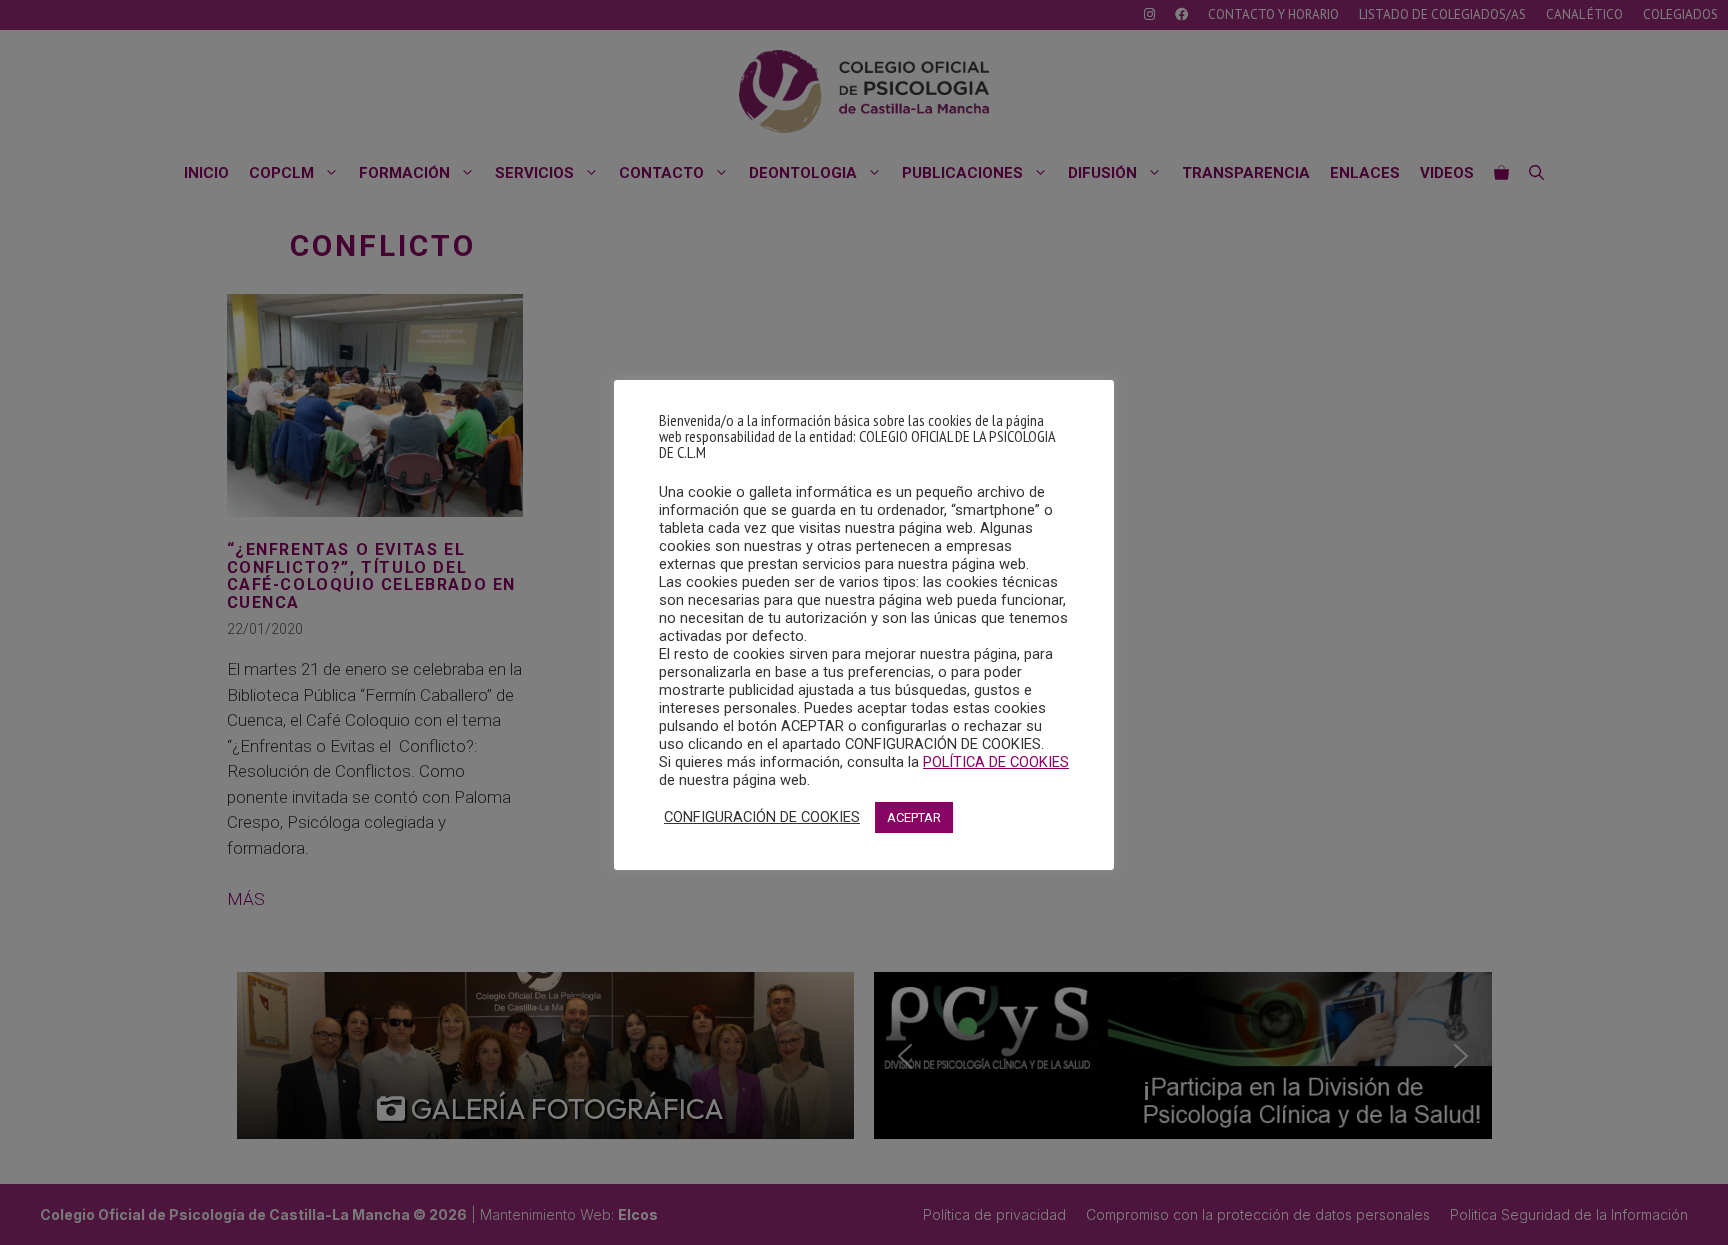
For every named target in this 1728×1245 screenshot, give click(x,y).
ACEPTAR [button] (914, 817)
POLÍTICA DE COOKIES (996, 762)
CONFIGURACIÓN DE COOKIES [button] (762, 817)
